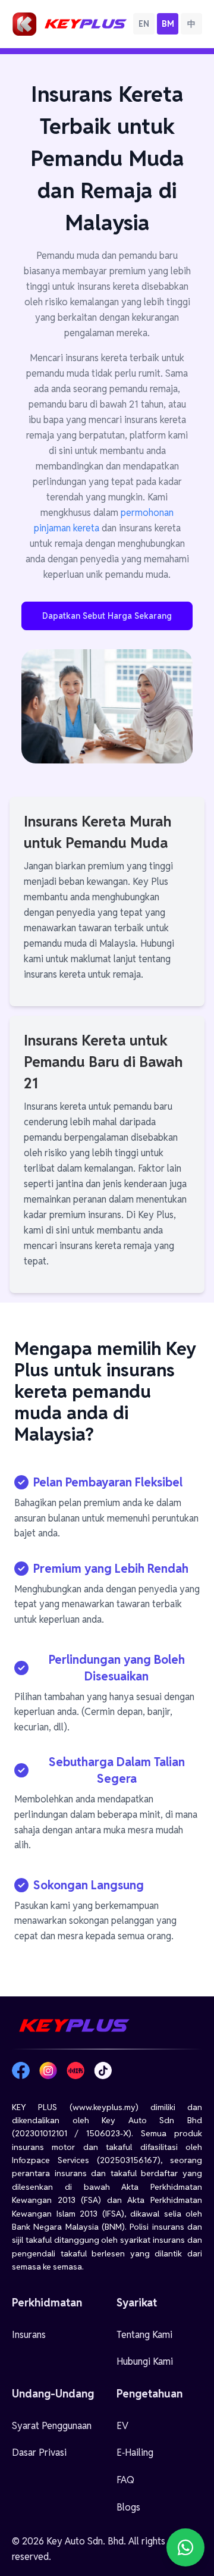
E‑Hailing (135, 2453)
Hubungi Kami (145, 2361)
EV (122, 2426)
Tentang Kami (144, 2335)
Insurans (29, 2335)
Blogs (128, 2507)
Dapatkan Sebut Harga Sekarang (107, 616)
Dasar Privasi (39, 2453)
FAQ (125, 2480)
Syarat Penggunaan (52, 2426)
